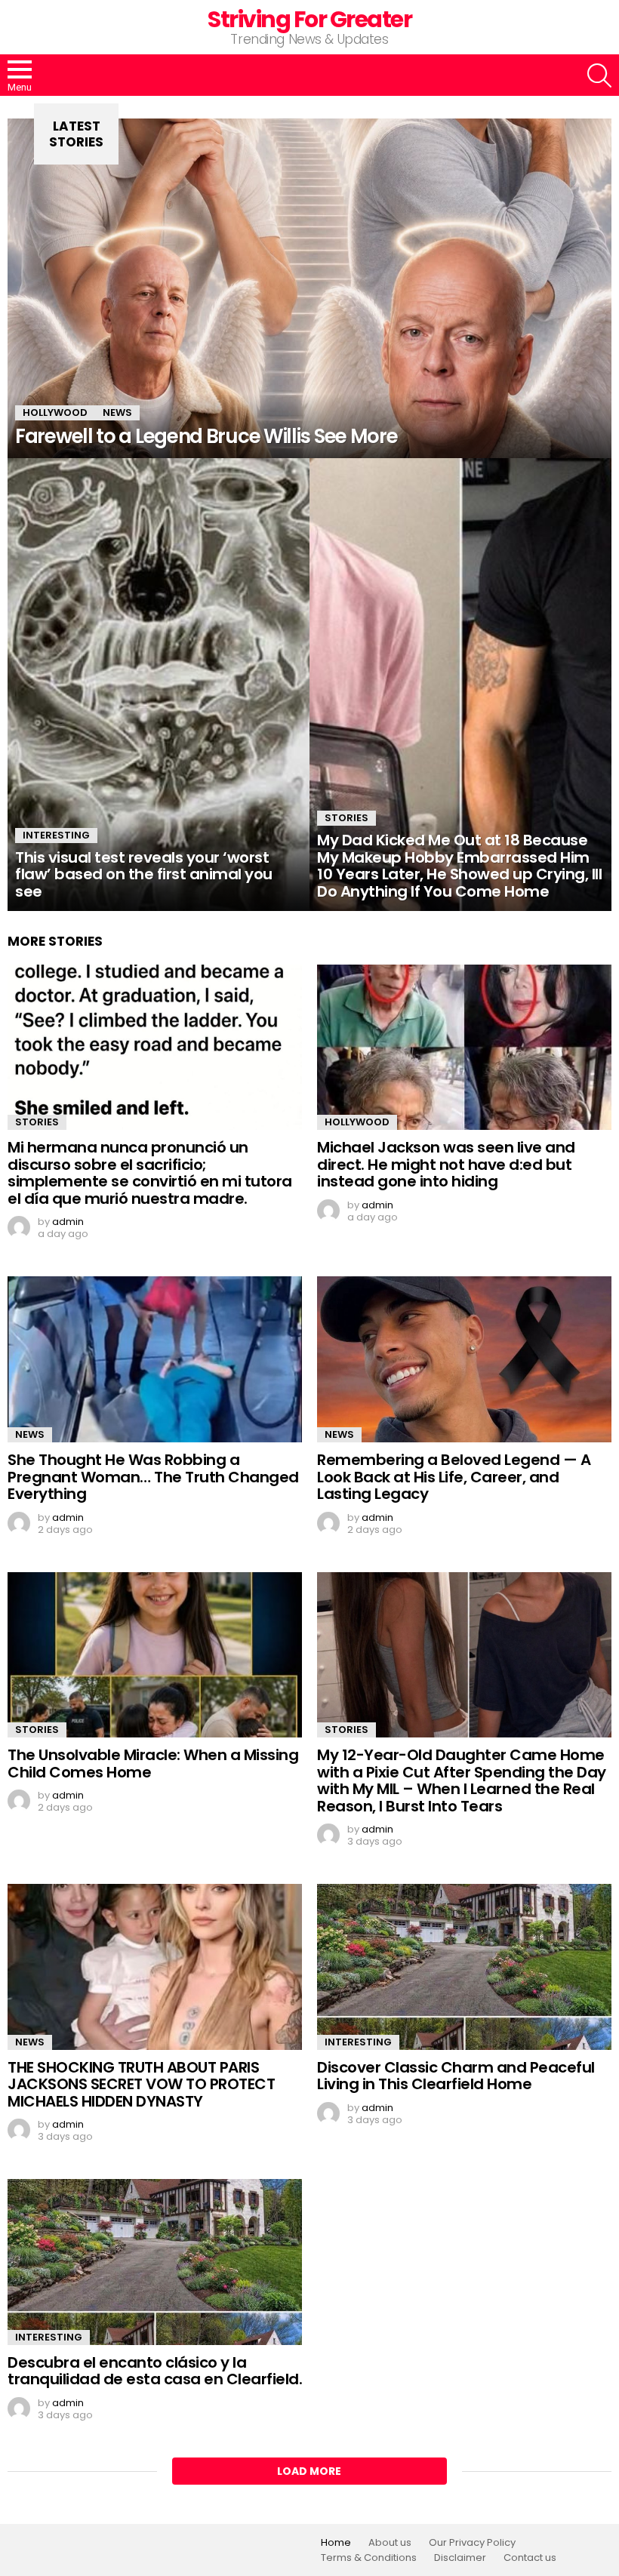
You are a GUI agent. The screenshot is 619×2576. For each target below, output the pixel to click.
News (117, 412)
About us (390, 2543)
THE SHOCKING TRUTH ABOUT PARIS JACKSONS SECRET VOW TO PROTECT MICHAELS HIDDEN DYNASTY (141, 2084)
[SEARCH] (599, 75)
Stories (346, 818)
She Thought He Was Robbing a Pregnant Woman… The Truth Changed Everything (153, 1477)
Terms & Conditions (369, 2558)
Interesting (56, 835)
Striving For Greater (309, 19)
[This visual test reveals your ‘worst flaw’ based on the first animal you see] (159, 685)
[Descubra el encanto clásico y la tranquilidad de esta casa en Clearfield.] (155, 2262)
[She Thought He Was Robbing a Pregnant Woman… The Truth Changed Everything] (155, 1359)
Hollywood (55, 412)
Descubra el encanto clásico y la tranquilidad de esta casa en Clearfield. (155, 2371)
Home (336, 2543)
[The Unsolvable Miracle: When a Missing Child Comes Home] (155, 1655)
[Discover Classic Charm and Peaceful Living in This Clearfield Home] (464, 1967)
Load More (309, 2471)
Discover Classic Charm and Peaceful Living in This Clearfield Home (456, 2076)
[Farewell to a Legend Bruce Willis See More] (309, 288)
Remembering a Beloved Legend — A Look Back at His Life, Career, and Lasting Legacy (454, 1477)
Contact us (530, 2558)
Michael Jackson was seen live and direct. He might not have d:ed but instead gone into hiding (446, 1164)
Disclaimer (460, 2558)
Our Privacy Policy (472, 2543)
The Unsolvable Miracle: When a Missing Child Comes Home (153, 1763)
